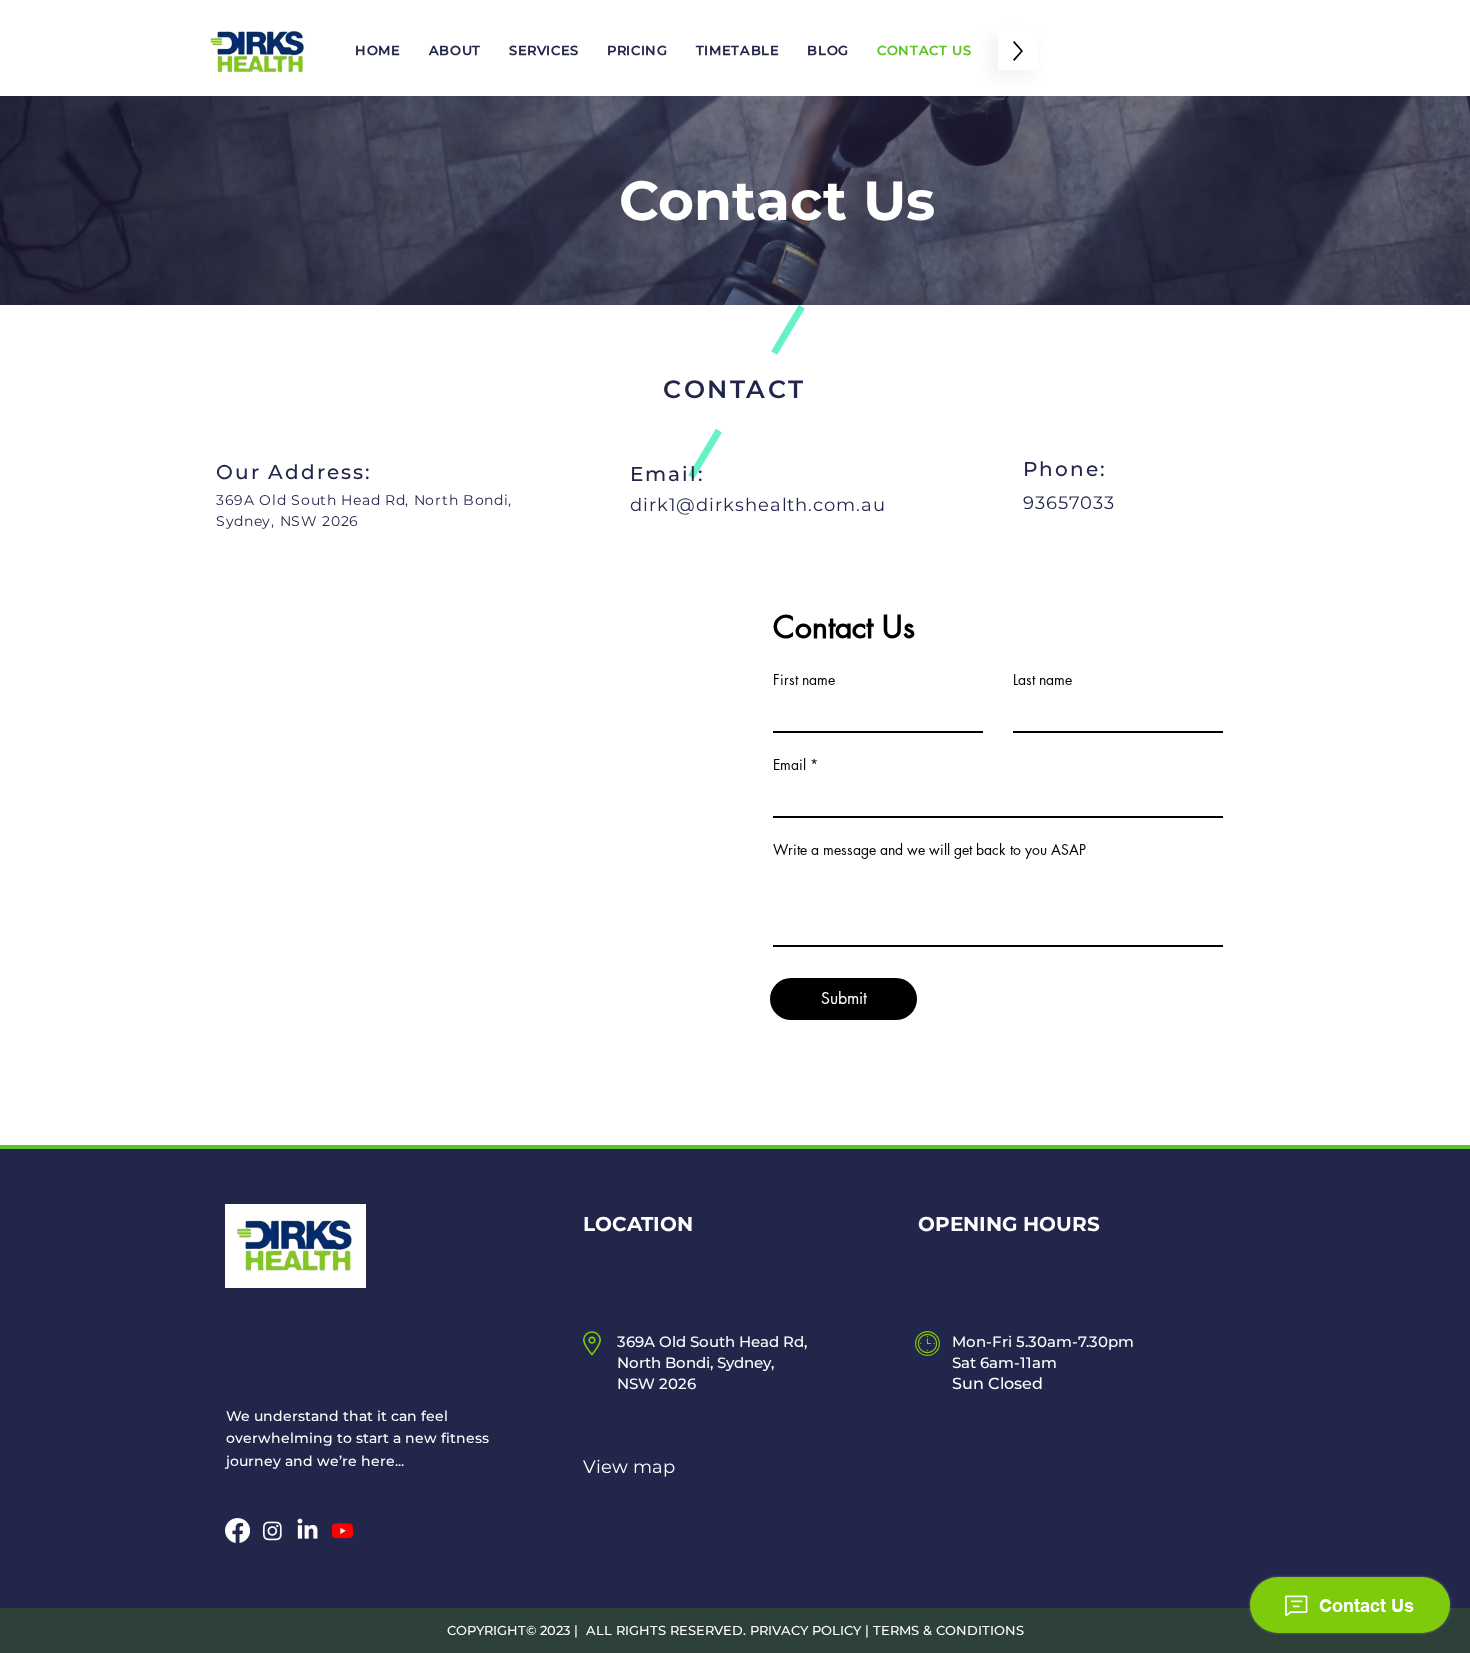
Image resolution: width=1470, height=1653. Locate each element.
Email (789, 765)
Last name (1042, 680)
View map (629, 1467)
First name (804, 680)
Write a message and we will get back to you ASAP (929, 850)
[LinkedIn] (307, 1530)
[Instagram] (272, 1530)
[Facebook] (237, 1530)
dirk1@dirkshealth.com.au (758, 505)
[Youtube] (342, 1530)
